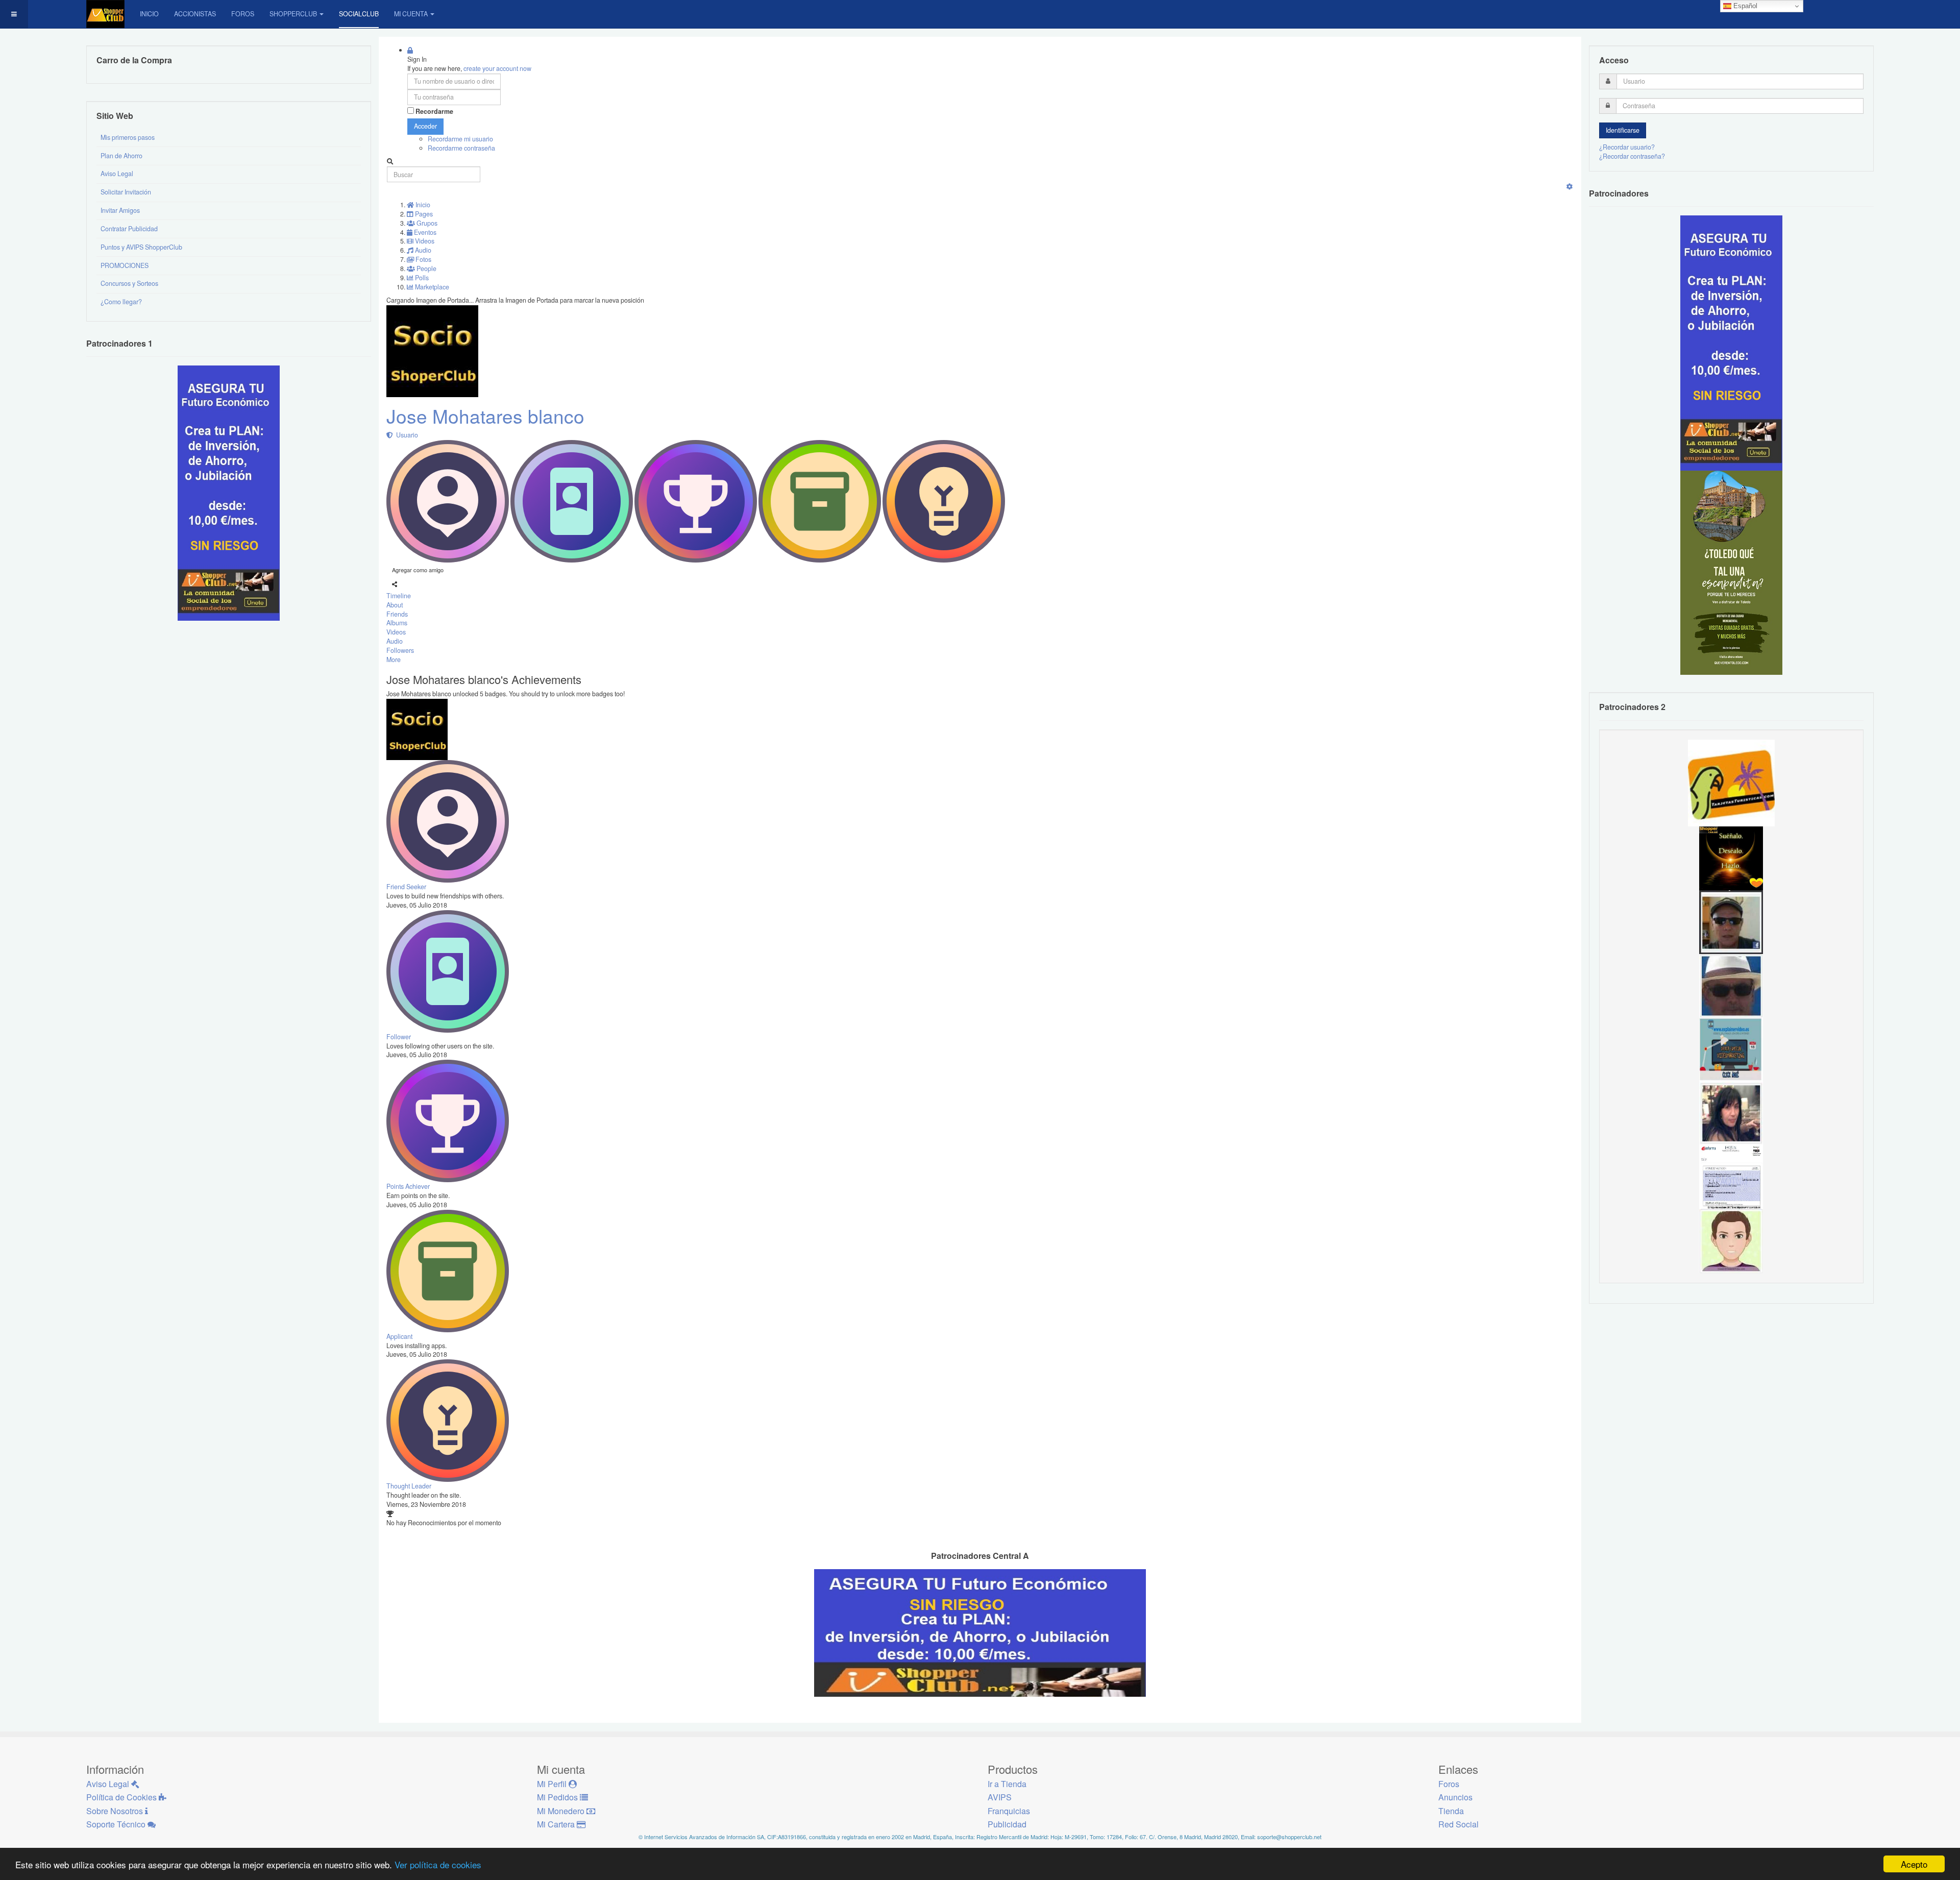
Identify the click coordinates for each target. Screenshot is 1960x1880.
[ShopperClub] (105, 14)
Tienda (1451, 1811)
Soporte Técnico (117, 1824)
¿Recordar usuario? (1627, 147)
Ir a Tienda (1007, 1784)
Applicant (399, 1336)
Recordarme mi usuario (460, 139)
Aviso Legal (117, 174)
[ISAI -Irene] (1731, 858)
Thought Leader (409, 1486)
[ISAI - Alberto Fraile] (1731, 1049)
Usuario (406, 435)
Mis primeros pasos (128, 137)
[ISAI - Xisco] (1731, 921)
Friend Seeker (406, 887)
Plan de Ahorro (121, 156)
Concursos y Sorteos (129, 283)
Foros (243, 14)
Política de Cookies (122, 1797)
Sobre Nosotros (116, 1811)
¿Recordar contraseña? (1632, 156)
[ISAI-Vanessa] (1731, 1177)
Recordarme (434, 112)
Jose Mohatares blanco (485, 416)
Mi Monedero (562, 1811)
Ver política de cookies (438, 1864)
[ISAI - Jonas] (1731, 1240)
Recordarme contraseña (461, 148)
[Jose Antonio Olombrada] (229, 493)
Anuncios (1455, 1797)
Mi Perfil (553, 1784)
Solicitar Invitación (126, 192)
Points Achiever (408, 1186)
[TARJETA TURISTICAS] (1731, 782)
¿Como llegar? (121, 302)
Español (1744, 6)
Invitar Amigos (120, 210)
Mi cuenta (411, 14)
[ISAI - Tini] (1731, 1113)
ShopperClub (293, 14)
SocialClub (359, 14)
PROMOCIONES (125, 265)
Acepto (1914, 1864)
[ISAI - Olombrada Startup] (1731, 343)
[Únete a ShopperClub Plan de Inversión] (980, 1632)
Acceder (425, 126)
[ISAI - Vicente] (1731, 985)
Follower (399, 1037)
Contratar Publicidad (129, 229)
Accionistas (195, 14)
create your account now (497, 68)
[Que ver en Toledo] (1731, 572)
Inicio (149, 14)
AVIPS (1000, 1797)
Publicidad (1007, 1824)
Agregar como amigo (418, 570)
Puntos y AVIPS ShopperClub (141, 247)
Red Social (1459, 1824)
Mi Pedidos (558, 1797)
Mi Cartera (557, 1824)
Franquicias (1009, 1811)
